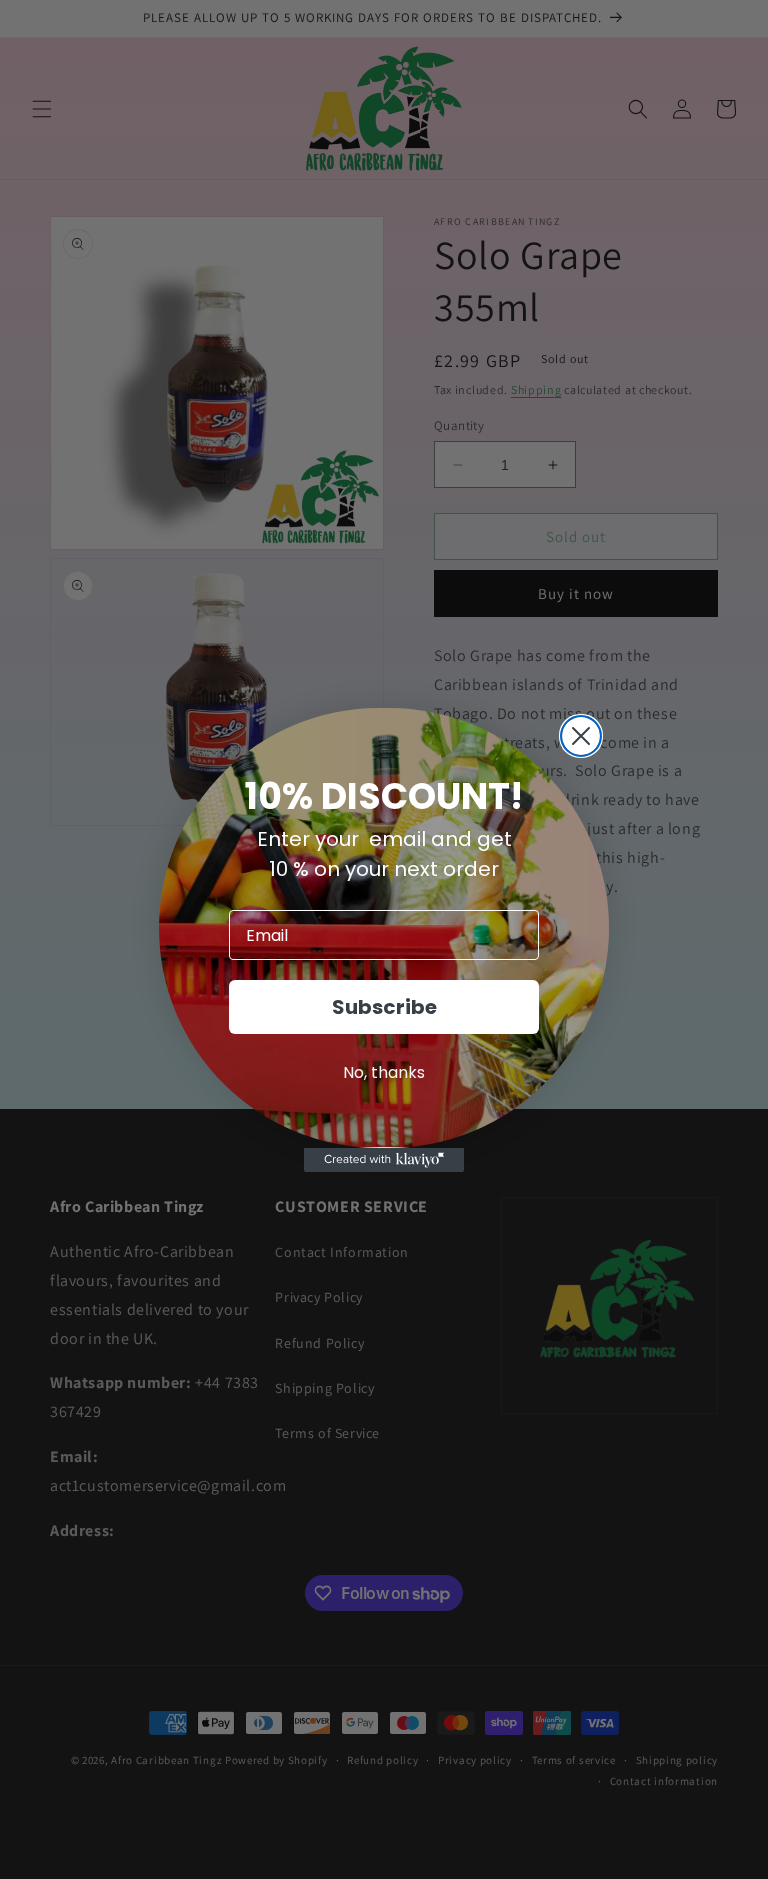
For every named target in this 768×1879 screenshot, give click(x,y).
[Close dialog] (581, 736)
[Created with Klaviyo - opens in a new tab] (384, 1160)
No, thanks (384, 1072)
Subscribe (384, 1007)
